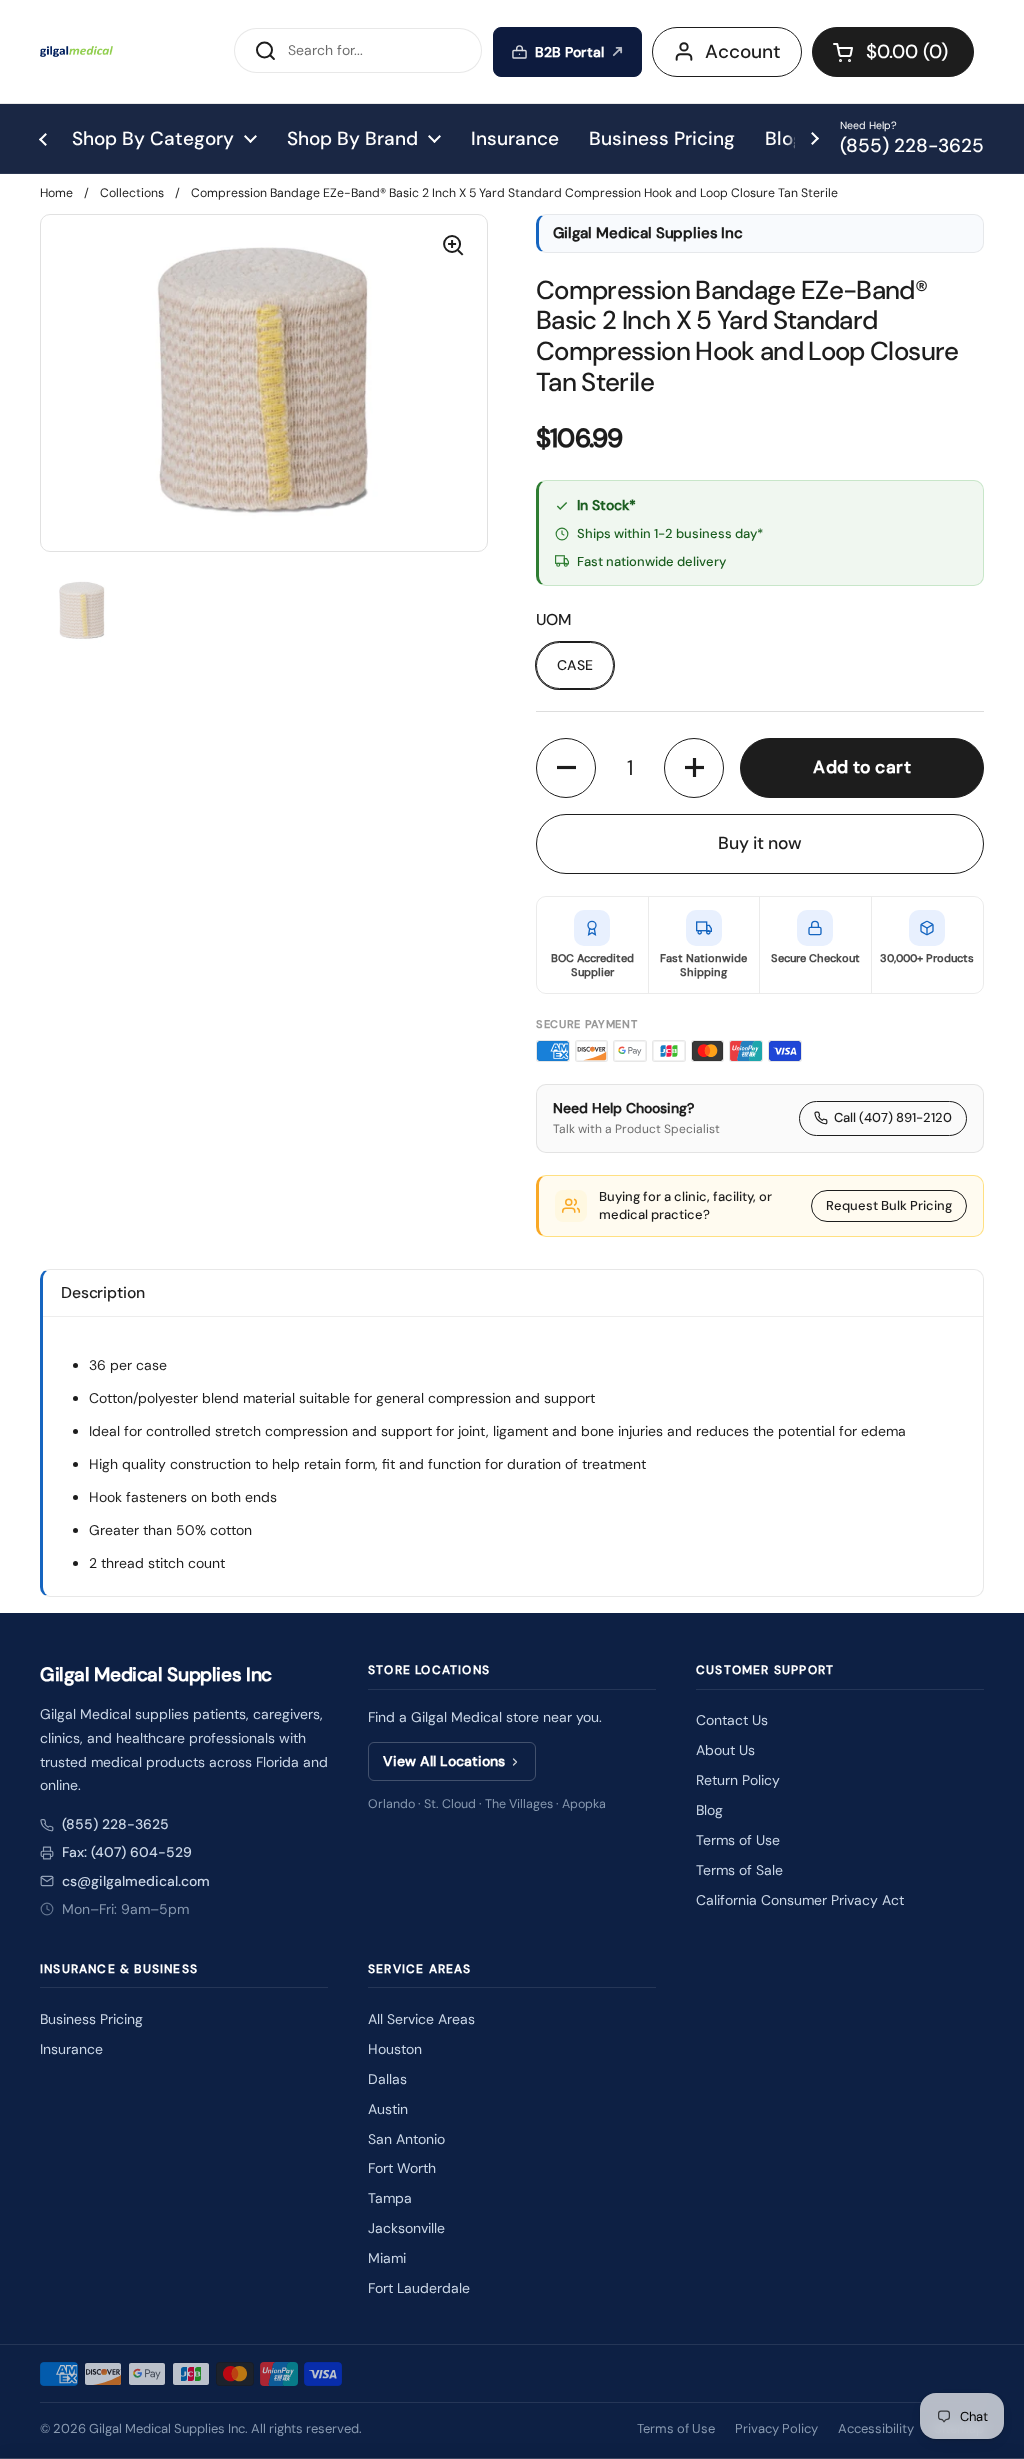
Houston (395, 2049)
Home (56, 193)
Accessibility (876, 2428)
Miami (387, 2258)
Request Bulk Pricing (889, 1205)
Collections (132, 193)
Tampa (390, 2198)
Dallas (387, 2079)
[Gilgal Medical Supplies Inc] (76, 51)
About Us (725, 1750)
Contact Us (732, 1720)
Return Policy (738, 1780)
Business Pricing (91, 2019)
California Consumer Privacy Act (800, 1900)
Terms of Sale (739, 1870)
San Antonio (406, 2139)
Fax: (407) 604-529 (127, 1852)
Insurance (71, 2049)
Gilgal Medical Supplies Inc (167, 2428)
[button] (893, 52)
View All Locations (444, 1761)
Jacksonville (406, 2228)
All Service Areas (421, 2019)
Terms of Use (738, 1840)
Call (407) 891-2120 (893, 1117)
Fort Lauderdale (419, 2288)
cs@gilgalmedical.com (136, 1881)
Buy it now (760, 843)
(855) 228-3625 (115, 1824)
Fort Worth (402, 2168)
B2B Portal (569, 52)
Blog (709, 1810)
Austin (388, 2109)
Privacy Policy (776, 2428)
